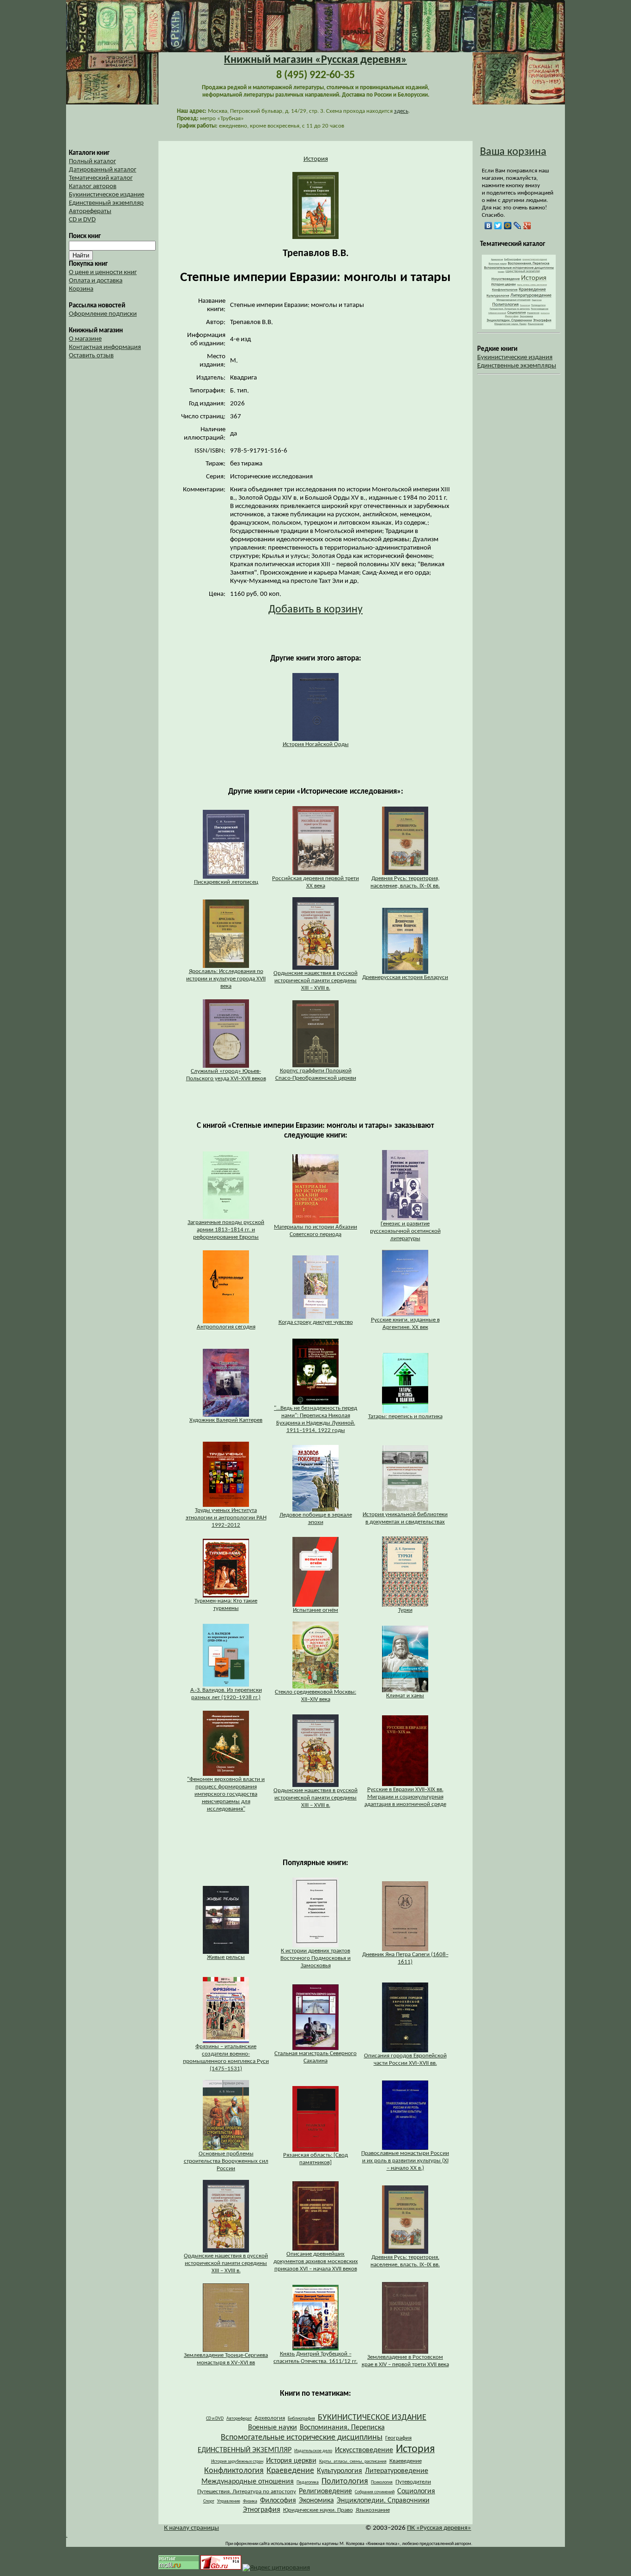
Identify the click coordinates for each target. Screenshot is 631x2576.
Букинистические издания (515, 358)
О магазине (85, 339)
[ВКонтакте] (488, 226)
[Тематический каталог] (519, 327)
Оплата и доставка (96, 281)
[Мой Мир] (508, 226)
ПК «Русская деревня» (439, 2528)
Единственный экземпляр (106, 203)
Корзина (81, 289)
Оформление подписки (103, 314)
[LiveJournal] (518, 226)
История (316, 159)
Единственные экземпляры (517, 366)
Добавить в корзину (315, 610)
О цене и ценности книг (103, 272)
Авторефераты (90, 211)
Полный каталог (92, 162)
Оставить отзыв (91, 356)
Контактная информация (105, 347)
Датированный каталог (103, 170)
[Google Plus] (527, 226)
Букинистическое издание (106, 195)
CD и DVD (82, 220)
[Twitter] (498, 226)
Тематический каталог (101, 178)
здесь (401, 111)
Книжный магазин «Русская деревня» (315, 60)
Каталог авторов (93, 187)
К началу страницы (191, 2528)
